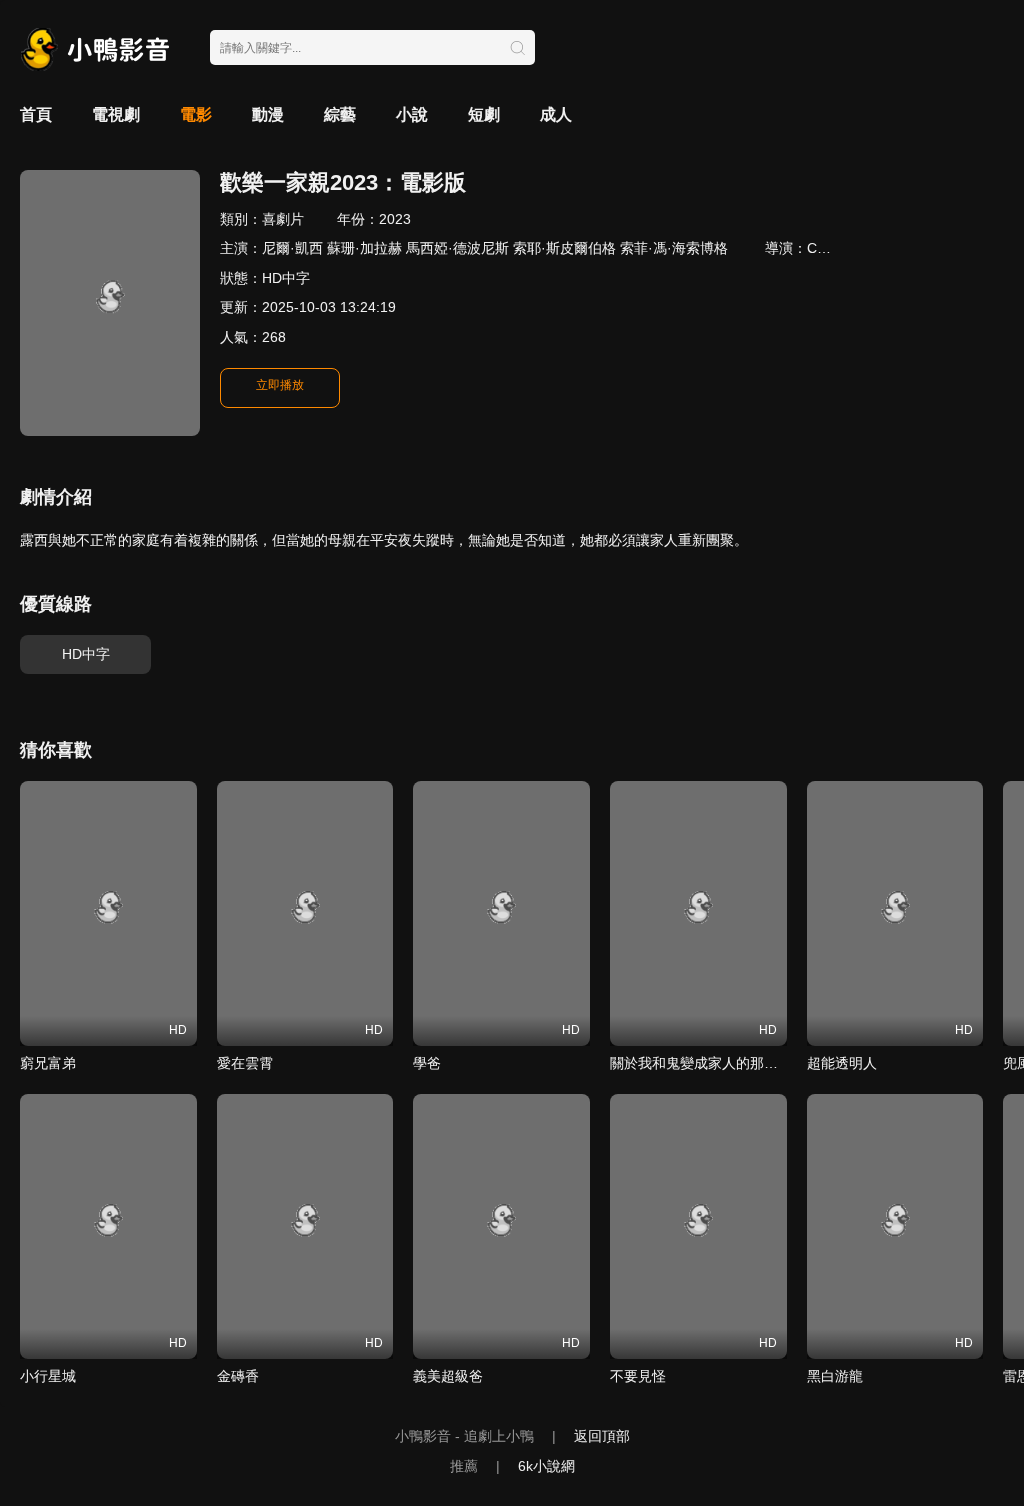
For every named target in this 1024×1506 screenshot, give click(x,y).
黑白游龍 (835, 1376)
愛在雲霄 (245, 1063)
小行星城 (48, 1376)
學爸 (427, 1063)
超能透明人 (842, 1063)
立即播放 (280, 385)
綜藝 (340, 114)
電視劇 (116, 114)
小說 (412, 114)
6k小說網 (546, 1466)
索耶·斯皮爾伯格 (564, 248)
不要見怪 (638, 1376)
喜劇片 (283, 219)
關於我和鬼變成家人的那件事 (701, 1063)
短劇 (484, 114)
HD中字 (86, 654)
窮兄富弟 (48, 1063)
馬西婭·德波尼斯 (457, 248)
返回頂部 (602, 1436)
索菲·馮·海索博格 (674, 248)
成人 (556, 114)
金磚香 (238, 1376)
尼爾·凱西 (292, 248)
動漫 (268, 114)
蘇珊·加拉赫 (364, 248)
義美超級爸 (448, 1376)
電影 (196, 114)
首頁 (36, 114)
